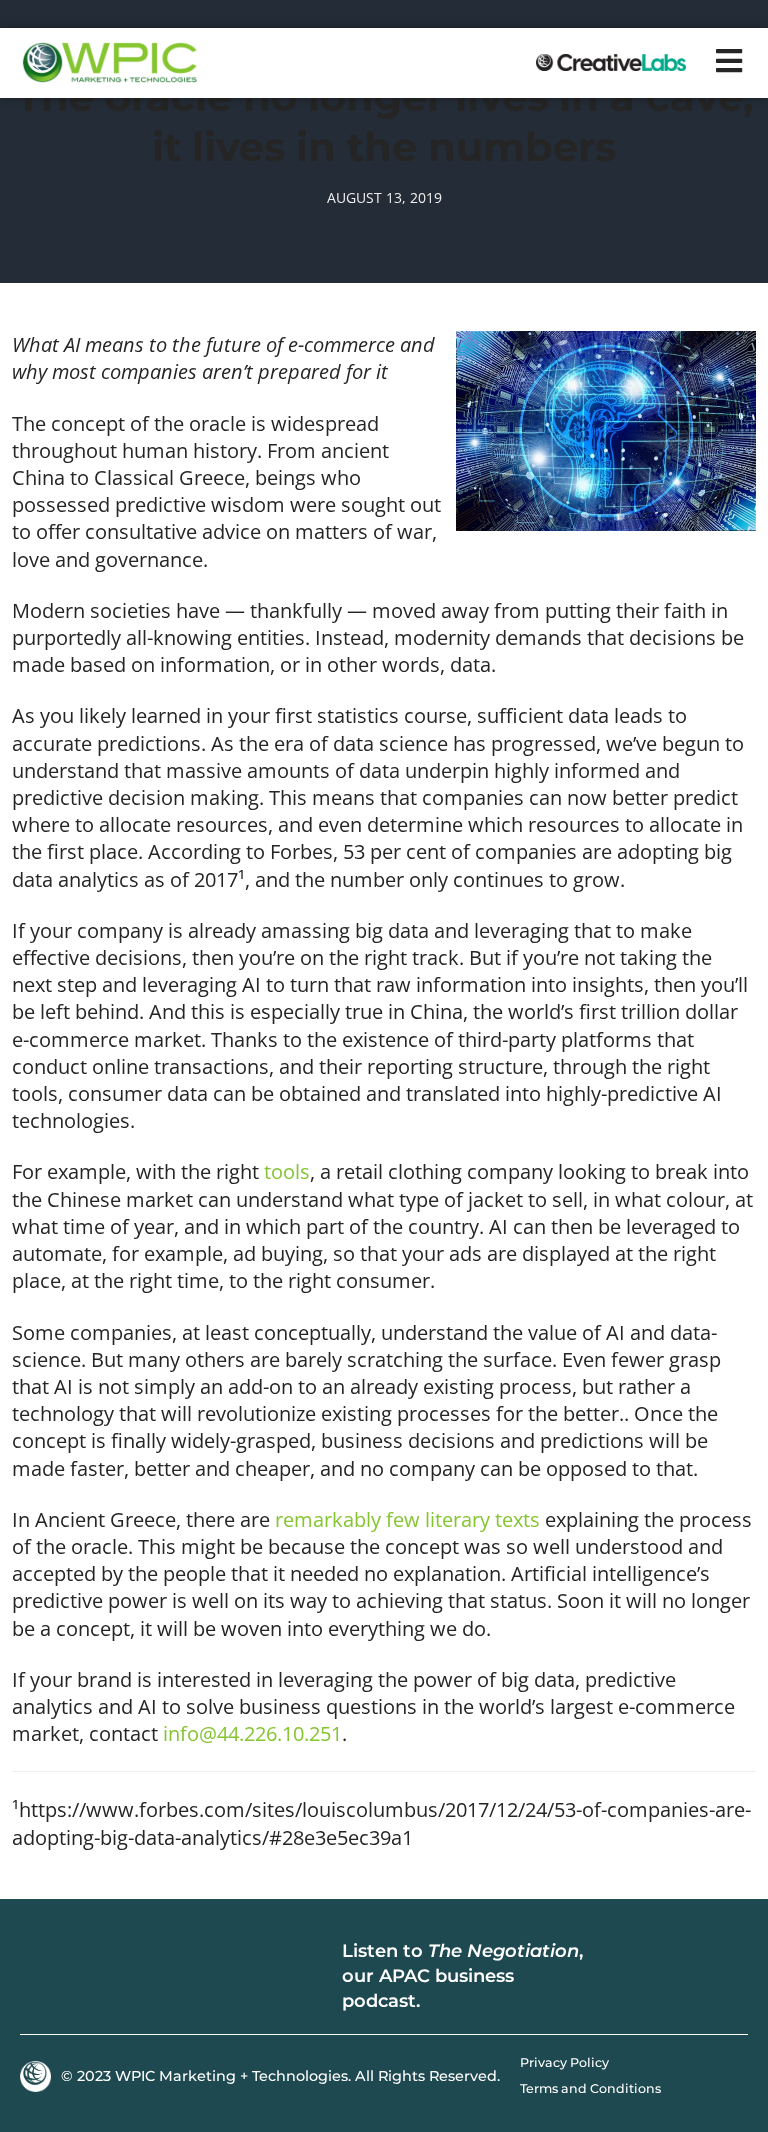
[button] (730, 61)
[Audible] (719, 1977)
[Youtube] (140, 1977)
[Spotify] (671, 1977)
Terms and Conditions (590, 2088)
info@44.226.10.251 (252, 1733)
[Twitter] (90, 1977)
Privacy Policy (564, 2062)
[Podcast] (624, 1977)
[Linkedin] (40, 1977)
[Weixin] (190, 1977)
